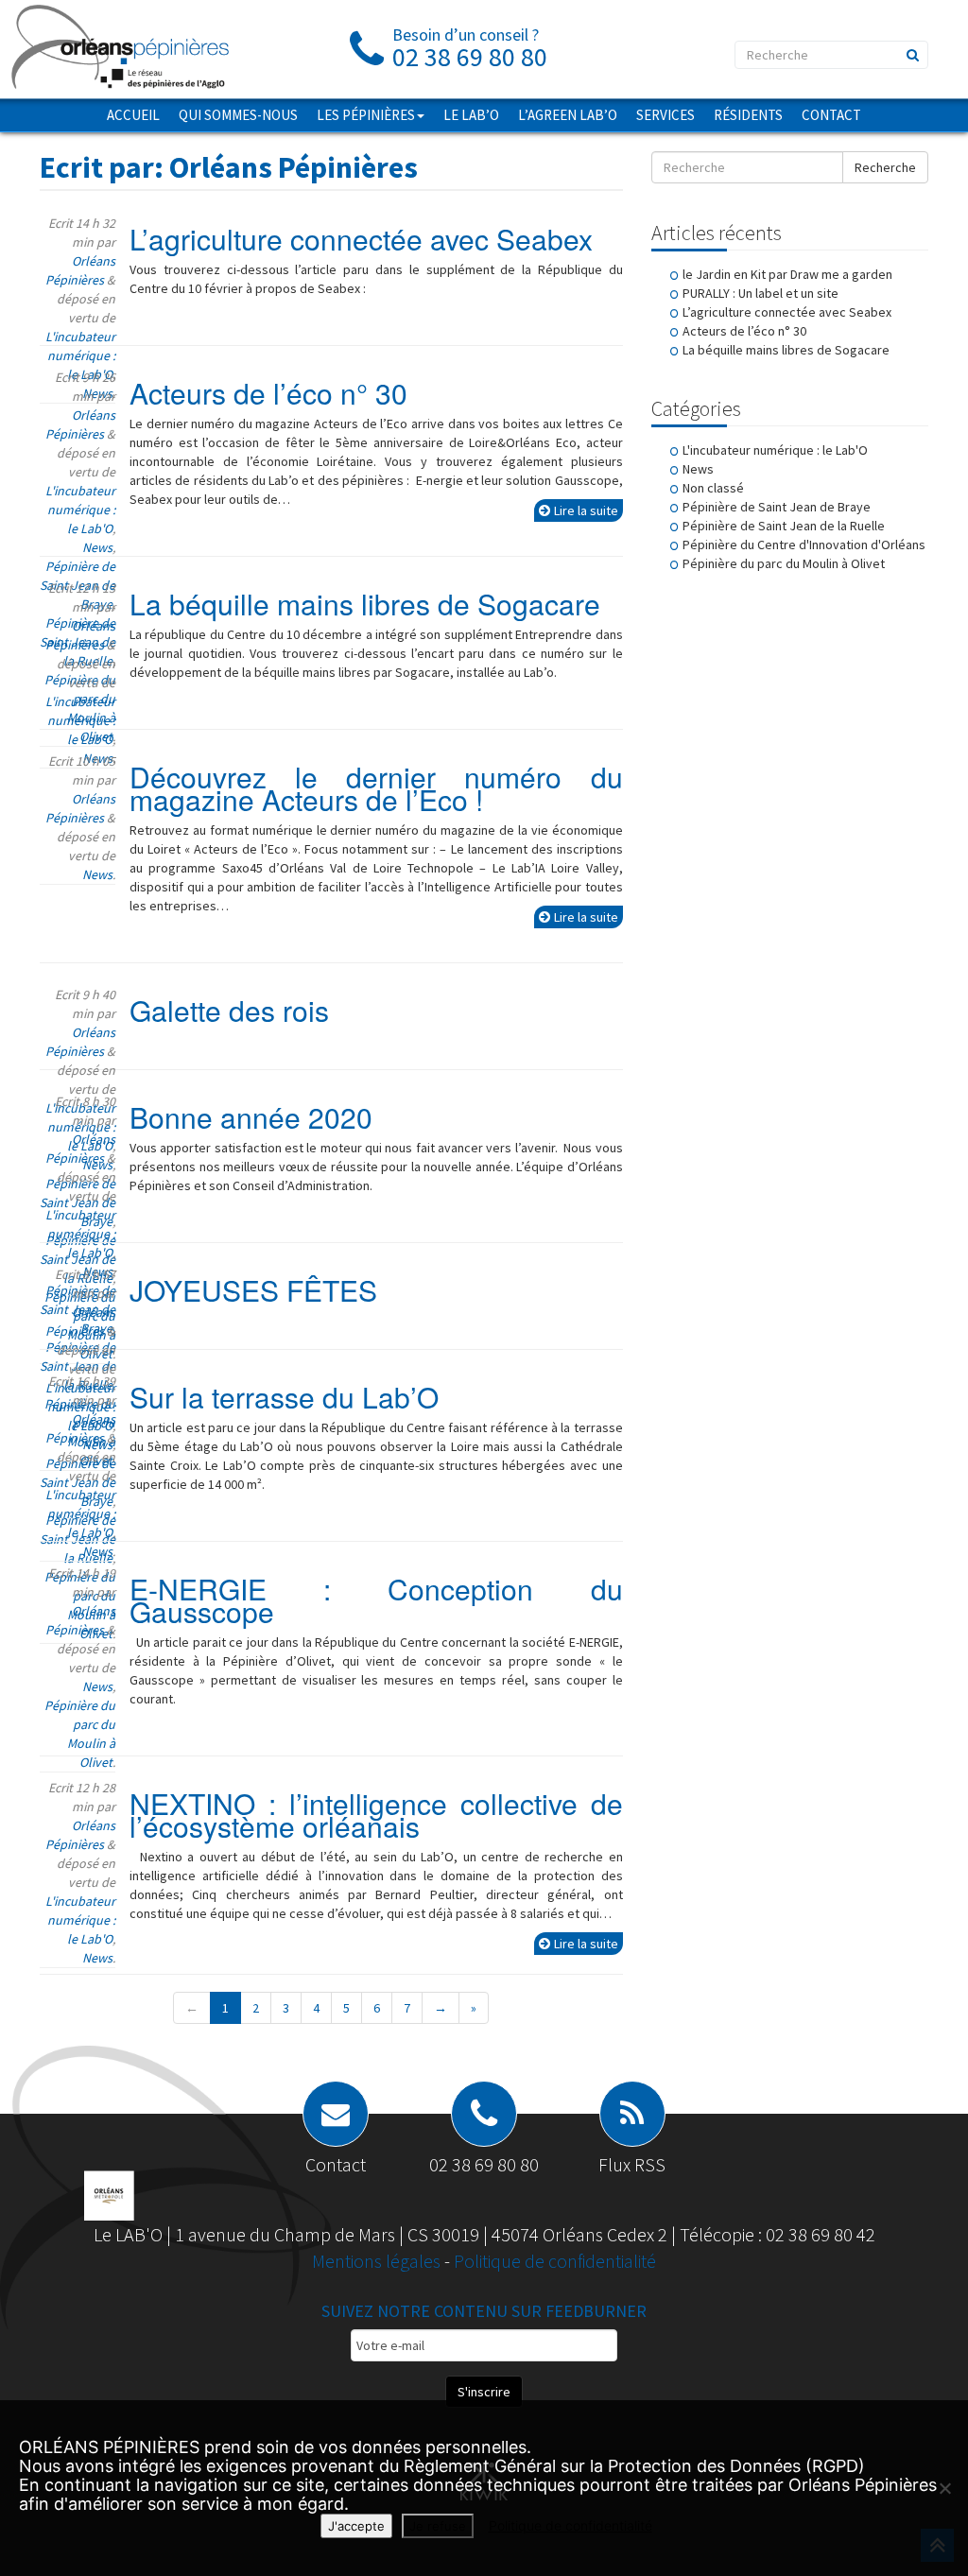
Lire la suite (586, 510)
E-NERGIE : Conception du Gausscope (376, 1600)
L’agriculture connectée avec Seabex (361, 239)
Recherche (885, 167)
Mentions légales (378, 2261)
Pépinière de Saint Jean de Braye (777, 507)
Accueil (133, 115)
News (97, 547)
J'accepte (356, 2526)
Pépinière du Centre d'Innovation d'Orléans (804, 545)
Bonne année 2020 (251, 1117)
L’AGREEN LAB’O (568, 115)
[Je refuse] (944, 2488)
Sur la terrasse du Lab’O (284, 1397)
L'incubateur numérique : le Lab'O (80, 355)
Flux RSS (632, 2164)
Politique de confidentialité (555, 2261)
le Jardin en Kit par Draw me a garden (787, 274)
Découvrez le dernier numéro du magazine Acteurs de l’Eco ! (376, 788)
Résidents (748, 115)
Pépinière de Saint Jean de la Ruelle (784, 526)
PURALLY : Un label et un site (761, 293)
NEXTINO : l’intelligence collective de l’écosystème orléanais (376, 1815)
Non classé (713, 488)
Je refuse (438, 2526)
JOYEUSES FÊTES (253, 1290)
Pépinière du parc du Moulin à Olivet (784, 563)
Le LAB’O (471, 115)
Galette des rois (229, 1010)
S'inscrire (484, 2392)
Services (665, 115)
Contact (831, 115)
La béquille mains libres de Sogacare (365, 604)
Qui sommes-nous (238, 115)
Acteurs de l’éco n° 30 (268, 393)
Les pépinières (366, 115)
